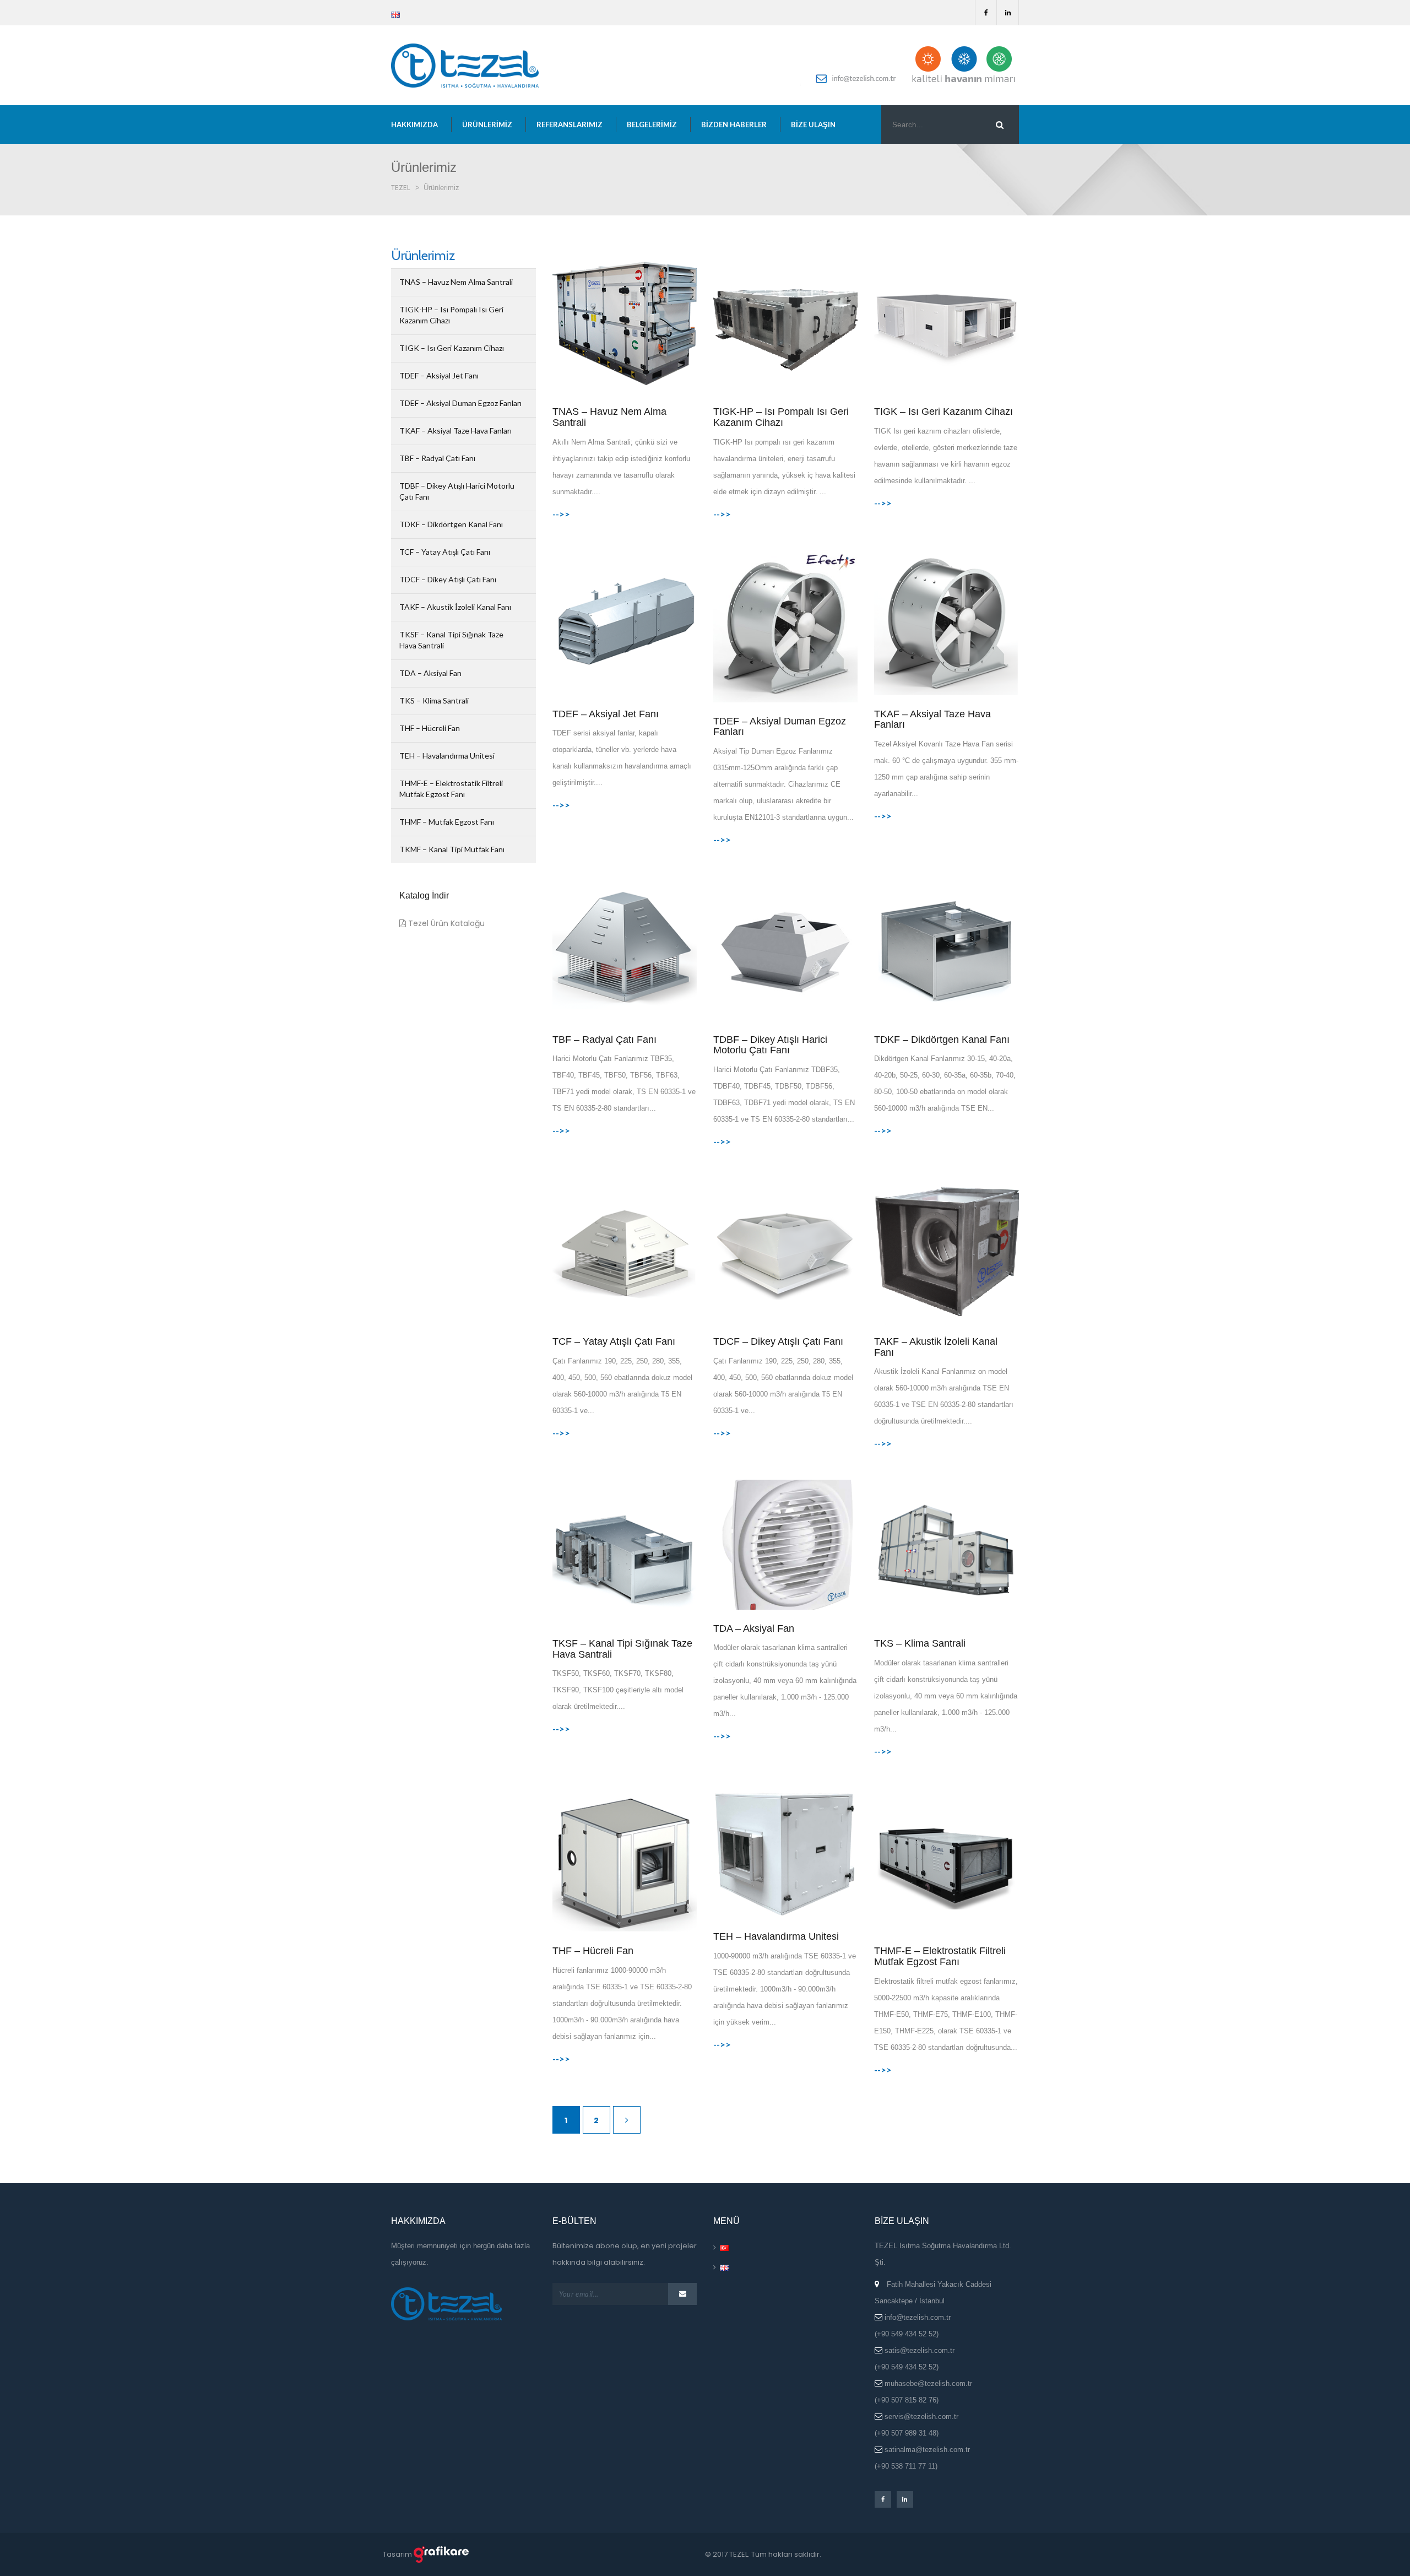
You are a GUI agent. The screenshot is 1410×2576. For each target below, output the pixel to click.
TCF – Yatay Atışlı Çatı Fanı (445, 552)
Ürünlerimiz (487, 125)
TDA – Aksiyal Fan (430, 673)
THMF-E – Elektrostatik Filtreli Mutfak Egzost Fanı (451, 789)
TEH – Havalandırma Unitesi (447, 756)
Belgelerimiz (652, 125)
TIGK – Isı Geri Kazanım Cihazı (452, 348)
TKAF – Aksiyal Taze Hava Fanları (455, 431)
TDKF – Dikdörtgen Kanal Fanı (451, 524)
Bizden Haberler (734, 125)
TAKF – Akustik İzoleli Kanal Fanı (455, 607)
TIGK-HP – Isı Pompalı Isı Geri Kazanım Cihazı (451, 315)
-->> (561, 514)
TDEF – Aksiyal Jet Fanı (439, 375)
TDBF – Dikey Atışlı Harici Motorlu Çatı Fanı (457, 491)
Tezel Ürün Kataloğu (445, 923)
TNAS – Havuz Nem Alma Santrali (456, 282)
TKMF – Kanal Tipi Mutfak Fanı (452, 849)
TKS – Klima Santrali (434, 700)
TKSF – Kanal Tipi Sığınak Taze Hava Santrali (451, 640)
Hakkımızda (414, 125)
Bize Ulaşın (813, 125)
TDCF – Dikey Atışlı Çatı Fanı (448, 579)
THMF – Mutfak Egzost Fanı (447, 822)
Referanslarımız (570, 125)
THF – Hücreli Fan (430, 728)
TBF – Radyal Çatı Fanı (437, 458)
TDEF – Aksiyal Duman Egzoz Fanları (460, 403)
